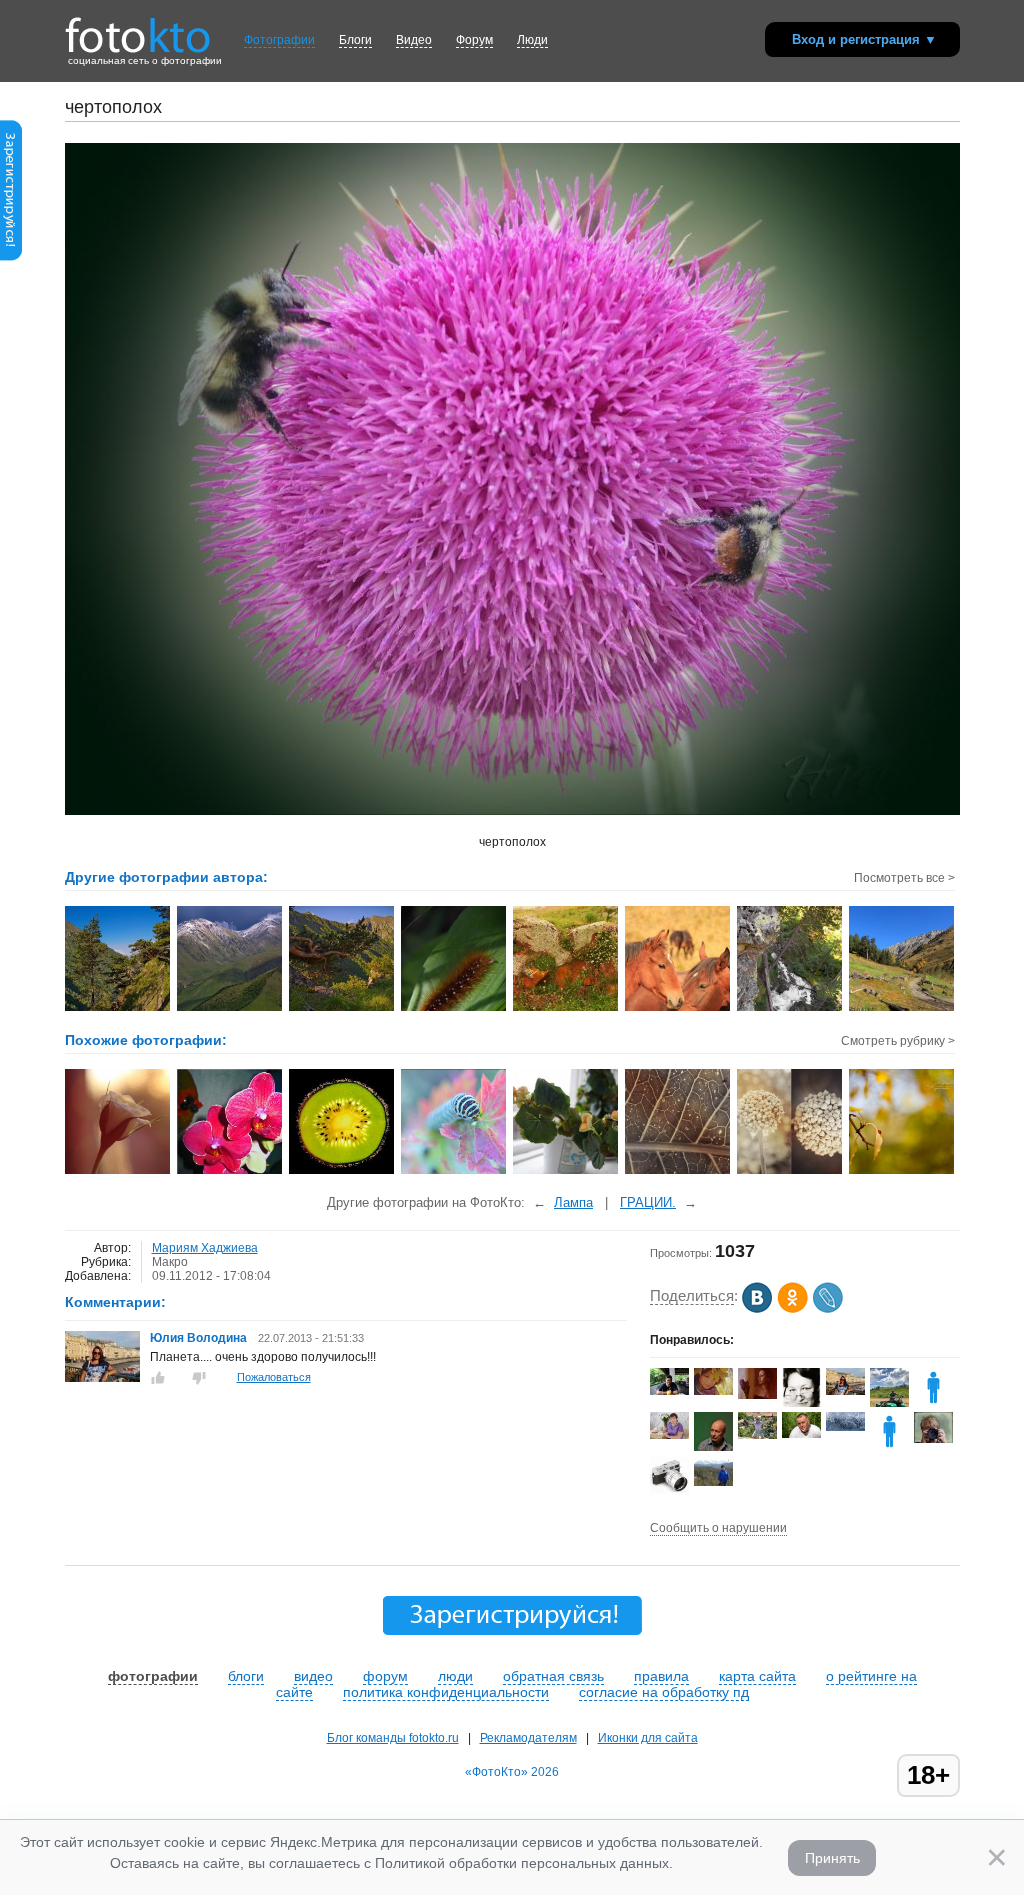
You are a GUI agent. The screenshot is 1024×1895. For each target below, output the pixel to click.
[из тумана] (454, 1172)
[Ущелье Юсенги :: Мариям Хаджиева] (790, 1009)
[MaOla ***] (713, 1482)
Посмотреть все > (904, 878)
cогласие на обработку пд (664, 1692)
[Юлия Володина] (102, 1378)
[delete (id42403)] (889, 1447)
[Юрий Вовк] (757, 1435)
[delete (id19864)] (933, 1403)
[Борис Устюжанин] (801, 1434)
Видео (414, 40)
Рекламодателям (528, 1738)
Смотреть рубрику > (898, 1041)
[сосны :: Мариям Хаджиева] (118, 1009)
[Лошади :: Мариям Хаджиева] (678, 1009)
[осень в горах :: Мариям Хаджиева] (902, 1009)
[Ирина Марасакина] (757, 1395)
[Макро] (118, 1172)
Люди (532, 40)
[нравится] (158, 1378)
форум (385, 1676)
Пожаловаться (274, 1377)
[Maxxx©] (669, 1491)
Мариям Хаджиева (205, 1248)
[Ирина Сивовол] (801, 1404)
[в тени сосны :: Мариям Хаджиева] (342, 1009)
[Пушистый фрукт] (342, 1172)
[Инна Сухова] (933, 1439)
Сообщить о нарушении (718, 1528)
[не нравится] (199, 1378)
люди (455, 1676)
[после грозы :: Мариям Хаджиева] (230, 1009)
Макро (170, 1262)
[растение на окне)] (566, 1172)
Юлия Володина (198, 1338)
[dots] (678, 1172)
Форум (474, 40)
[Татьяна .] (845, 1427)
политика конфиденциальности (446, 1692)
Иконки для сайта (648, 1738)
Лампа (573, 1202)
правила (661, 1676)
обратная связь (553, 1676)
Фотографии (279, 40)
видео (313, 1676)
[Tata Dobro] (713, 1391)
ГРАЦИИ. (648, 1202)
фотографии (153, 1676)
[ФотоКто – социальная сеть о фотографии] (138, 28)
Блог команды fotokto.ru (393, 1738)
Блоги (355, 40)
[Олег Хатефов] (669, 1391)
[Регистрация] (11, 257)
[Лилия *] (669, 1435)
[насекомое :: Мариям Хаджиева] (454, 1009)
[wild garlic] (790, 1172)
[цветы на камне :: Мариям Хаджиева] (566, 1009)
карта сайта (757, 1676)
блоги (246, 1676)
